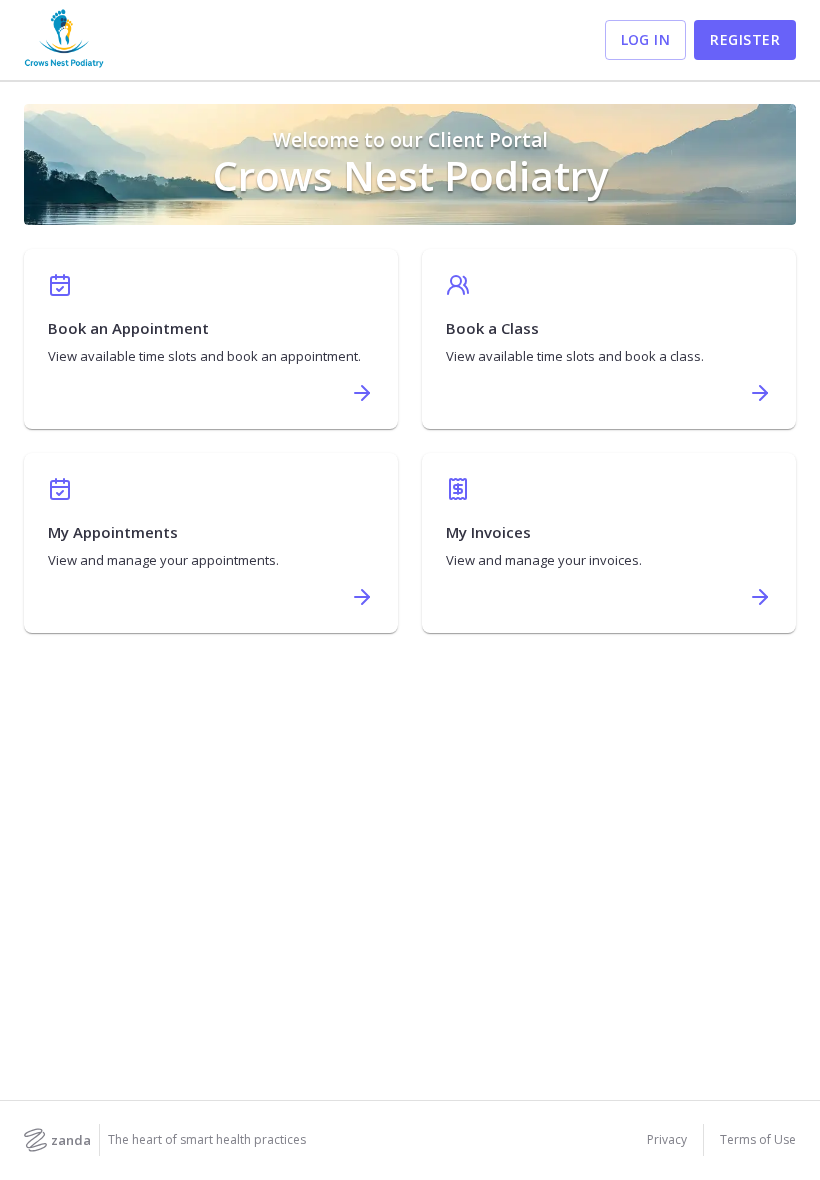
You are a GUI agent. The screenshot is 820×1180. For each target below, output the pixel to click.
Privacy (667, 1140)
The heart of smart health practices (207, 1140)
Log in (646, 39)
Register (745, 39)
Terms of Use (758, 1140)
